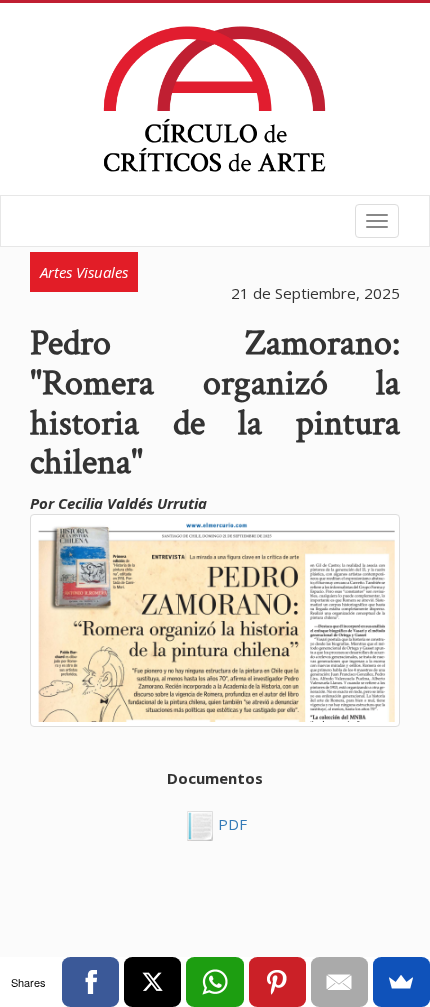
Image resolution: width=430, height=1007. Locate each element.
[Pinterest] (277, 982)
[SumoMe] (401, 982)
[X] (152, 982)
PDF (230, 824)
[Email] (339, 982)
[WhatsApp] (214, 982)
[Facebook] (90, 982)
